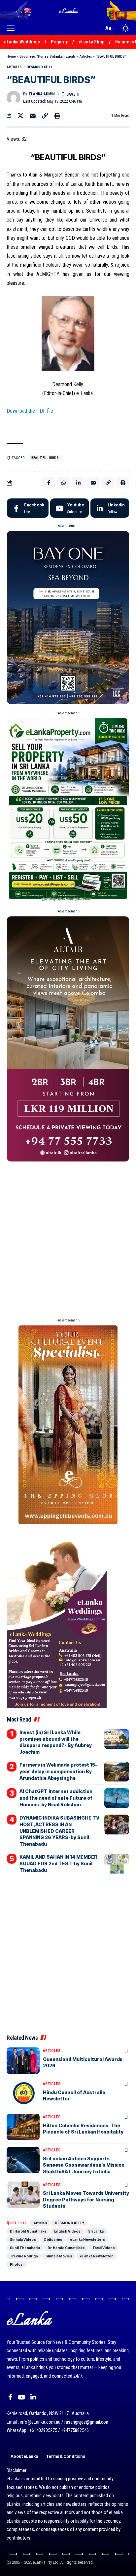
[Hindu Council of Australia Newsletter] (23, 2094)
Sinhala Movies (59, 2256)
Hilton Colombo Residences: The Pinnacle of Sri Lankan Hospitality (83, 2129)
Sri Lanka (96, 2231)
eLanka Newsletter (96, 2256)
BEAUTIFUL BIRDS (45, 458)
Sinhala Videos (23, 2240)
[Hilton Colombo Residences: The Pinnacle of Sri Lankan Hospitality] (23, 2127)
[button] (12, 28)
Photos (16, 2264)
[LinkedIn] (110, 508)
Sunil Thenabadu (25, 2248)
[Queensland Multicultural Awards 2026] (23, 2061)
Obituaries (53, 2240)
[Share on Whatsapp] (63, 483)
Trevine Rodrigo (24, 2256)
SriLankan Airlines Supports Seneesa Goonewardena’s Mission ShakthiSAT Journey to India (84, 2165)
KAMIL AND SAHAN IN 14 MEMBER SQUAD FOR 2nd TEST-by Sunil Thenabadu (58, 1863)
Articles (86, 56)
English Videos (67, 2231)
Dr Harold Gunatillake (28, 2231)
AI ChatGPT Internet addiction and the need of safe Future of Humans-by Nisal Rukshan (56, 1798)
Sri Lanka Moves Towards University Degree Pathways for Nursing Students (86, 2199)
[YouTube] (21, 2397)
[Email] (33, 116)
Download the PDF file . (31, 411)
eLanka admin (42, 94)
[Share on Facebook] (49, 483)
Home (11, 56)
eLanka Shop (91, 42)
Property (59, 42)
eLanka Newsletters (87, 2240)
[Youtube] (69, 508)
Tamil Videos (104, 2248)
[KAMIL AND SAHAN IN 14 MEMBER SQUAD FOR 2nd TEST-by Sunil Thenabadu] (117, 1864)
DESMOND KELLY (40, 67)
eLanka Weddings (22, 42)
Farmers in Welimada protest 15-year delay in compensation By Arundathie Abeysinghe (58, 1771)
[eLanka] (69, 10)
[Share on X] (20, 116)
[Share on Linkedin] (78, 483)
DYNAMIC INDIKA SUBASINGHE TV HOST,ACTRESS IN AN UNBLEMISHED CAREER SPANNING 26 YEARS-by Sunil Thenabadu (59, 1831)
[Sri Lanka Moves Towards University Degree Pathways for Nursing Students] (23, 2195)
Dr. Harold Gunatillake (66, 2248)
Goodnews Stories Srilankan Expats (48, 56)
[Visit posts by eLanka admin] (14, 98)
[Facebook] (28, 508)
